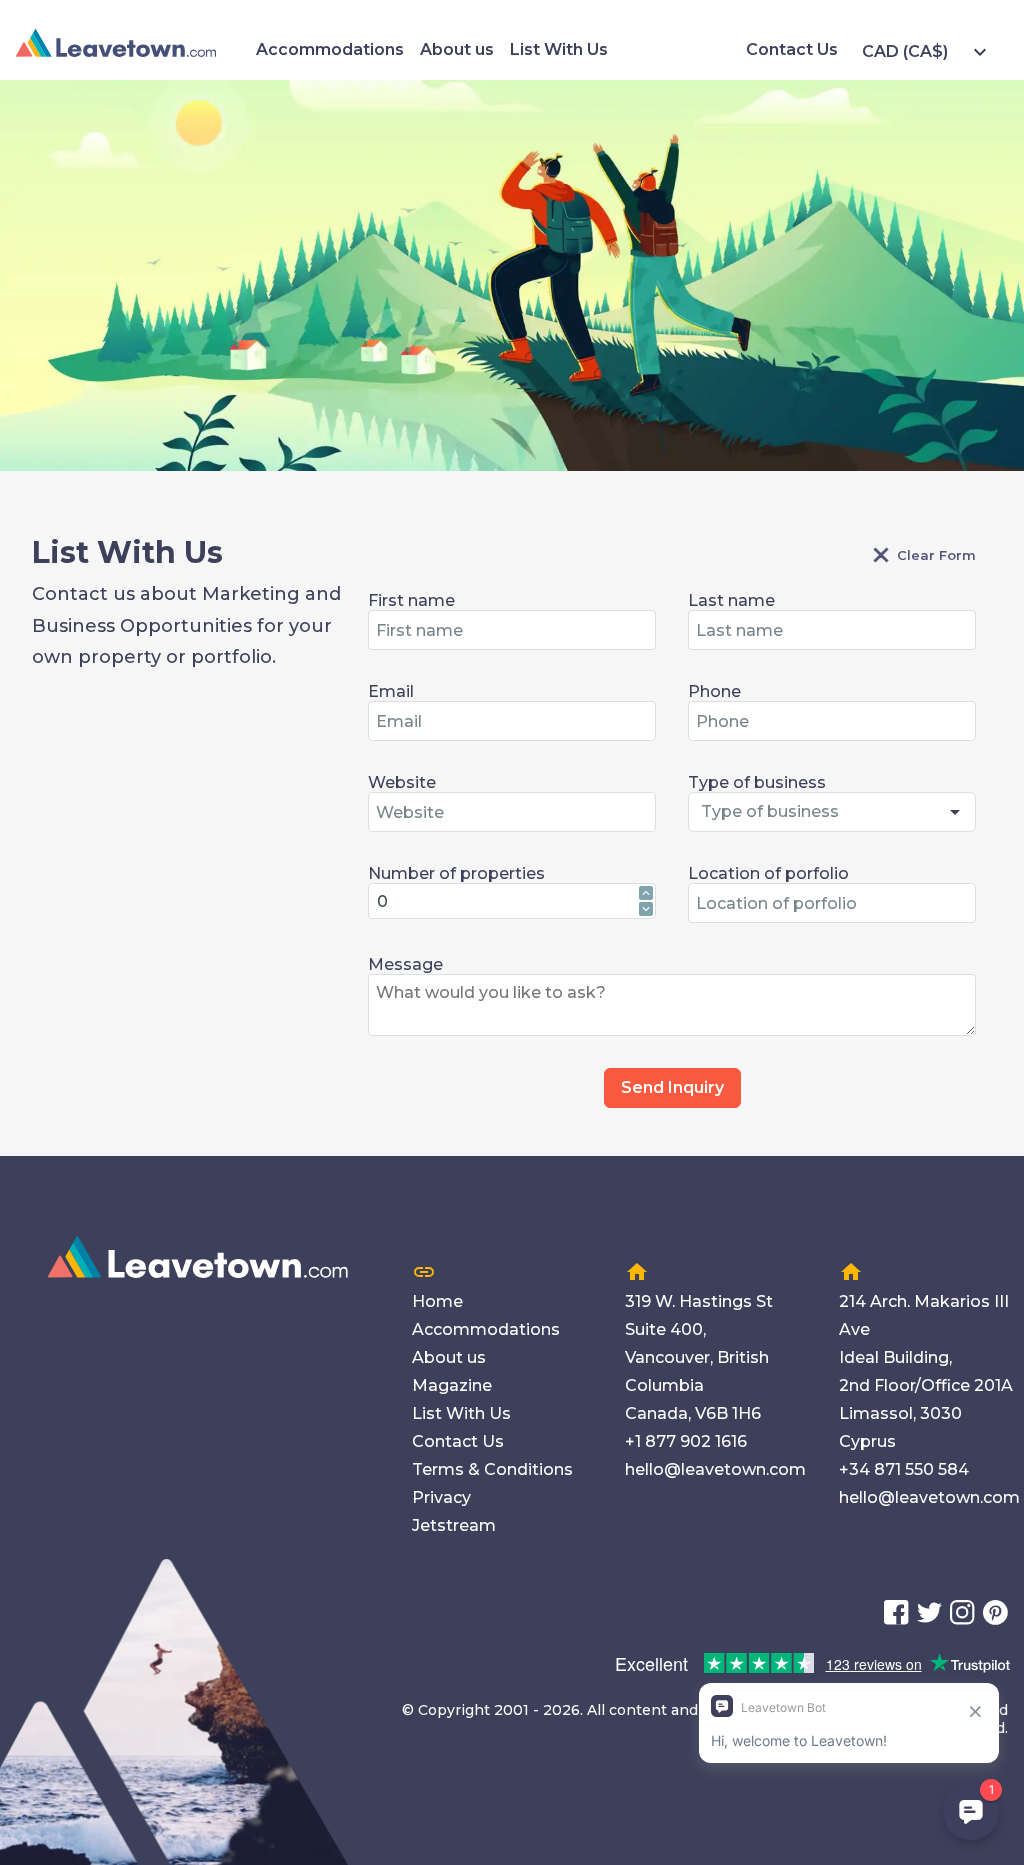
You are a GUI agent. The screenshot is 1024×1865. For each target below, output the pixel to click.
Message (405, 964)
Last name (731, 600)
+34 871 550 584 (904, 1469)
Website (402, 782)
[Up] (646, 893)
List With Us (559, 49)
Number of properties (456, 873)
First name (411, 600)
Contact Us (792, 49)
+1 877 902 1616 (686, 1441)
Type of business (757, 782)
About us (457, 49)
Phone (714, 691)
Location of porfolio (768, 873)
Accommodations (330, 49)
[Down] (646, 909)
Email (391, 691)
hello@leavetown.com (715, 1469)
